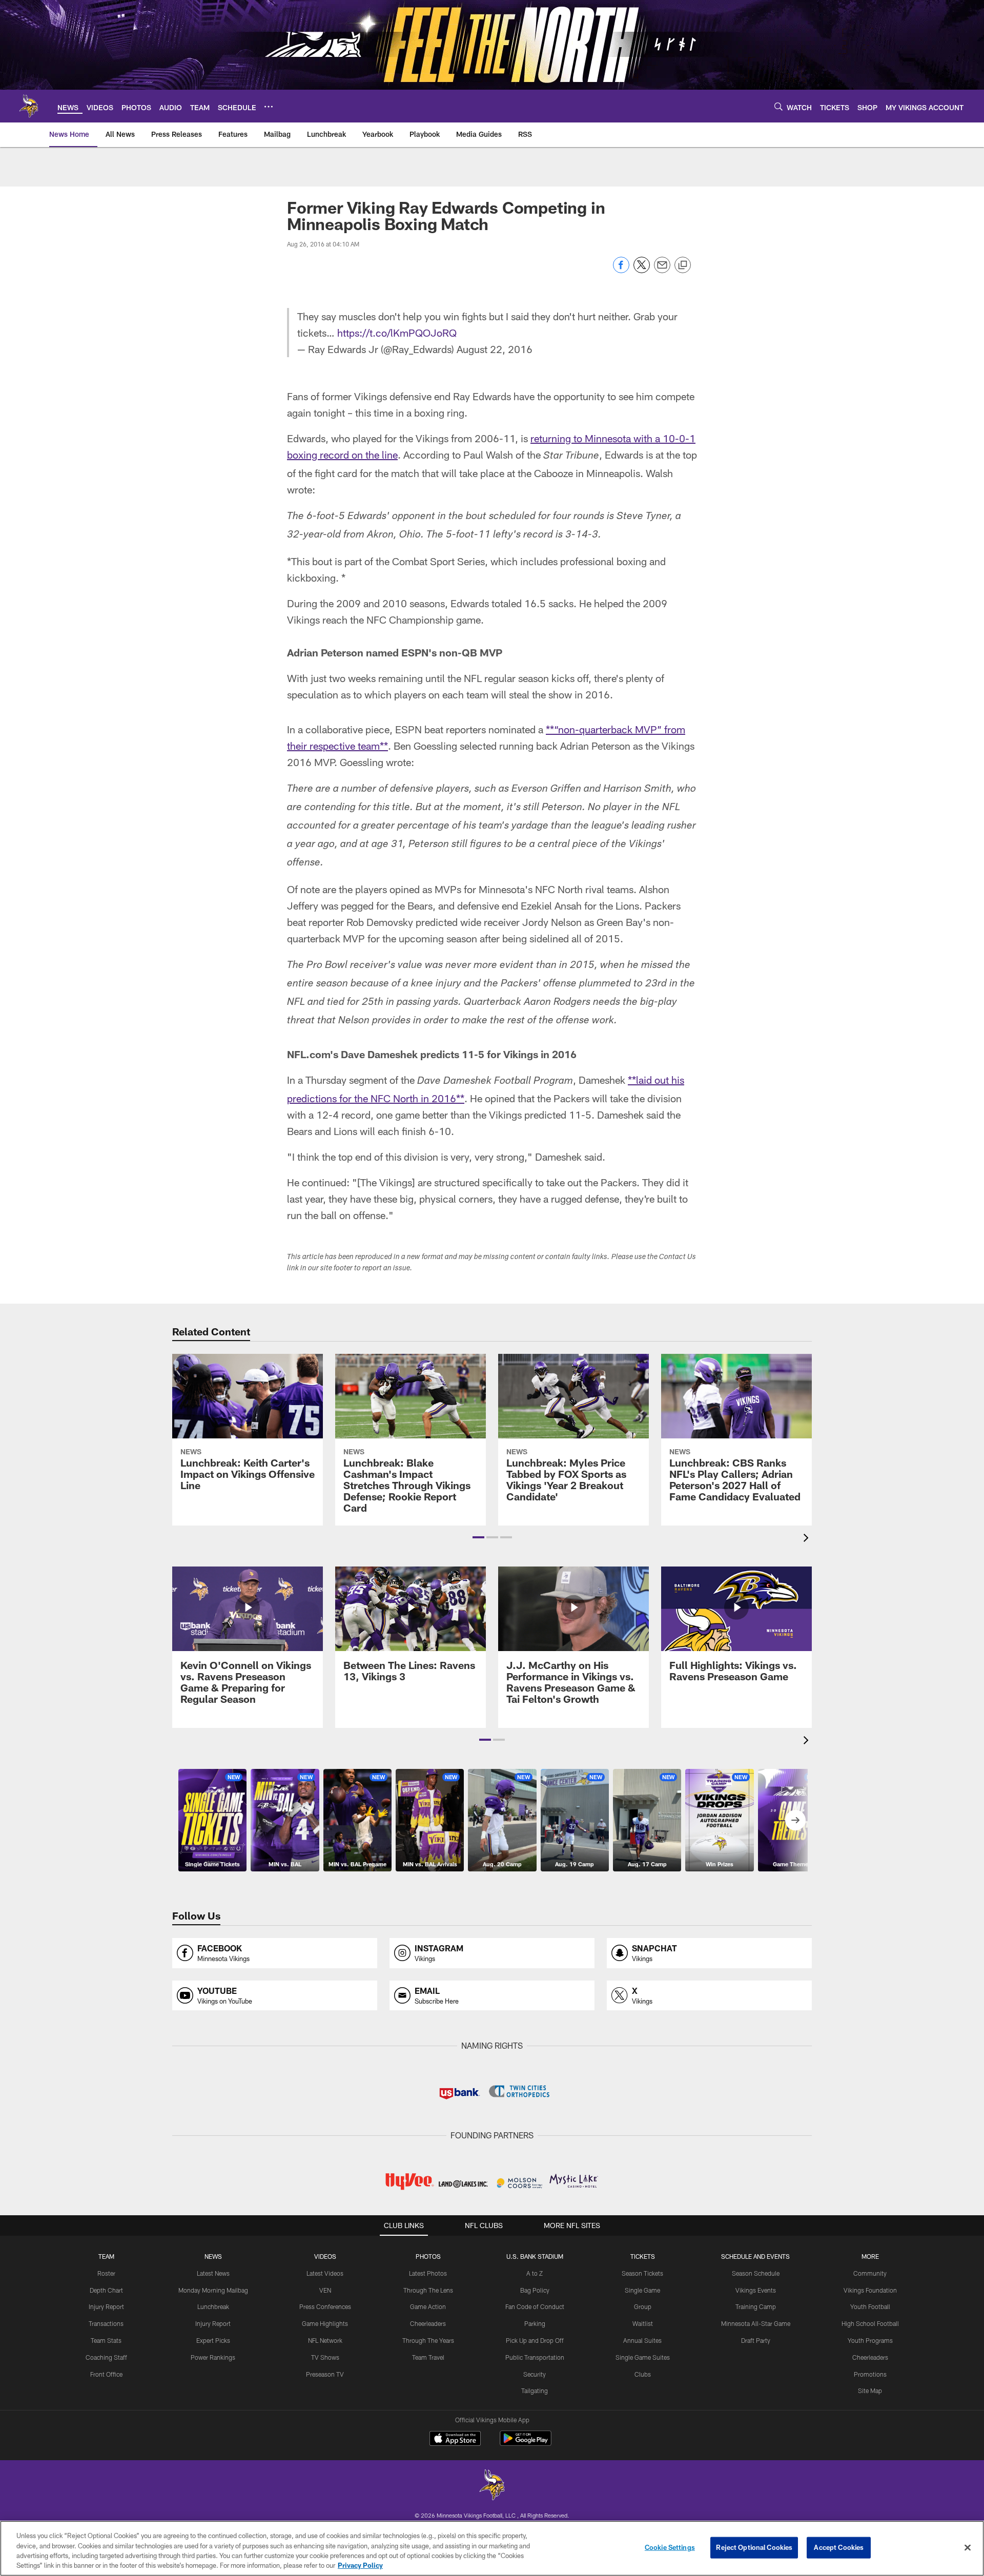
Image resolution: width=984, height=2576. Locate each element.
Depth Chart (106, 2290)
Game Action (428, 2306)
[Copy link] (683, 265)
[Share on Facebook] (621, 270)
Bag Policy (535, 2290)
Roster (106, 2273)
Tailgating (535, 2390)
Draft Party (756, 2340)
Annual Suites (642, 2340)
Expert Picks (213, 2340)
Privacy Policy (360, 2565)
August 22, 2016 (495, 349)
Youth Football (870, 2306)
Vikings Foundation (870, 2290)
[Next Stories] (795, 1820)
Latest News (213, 2273)
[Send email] (662, 270)
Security (535, 2374)
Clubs (643, 2374)
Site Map (870, 2390)
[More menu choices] (269, 107)
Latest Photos (428, 2273)
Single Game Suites (643, 2357)
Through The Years (428, 2340)
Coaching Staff (106, 2357)
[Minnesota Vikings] (492, 2486)
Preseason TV (325, 2374)
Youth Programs (870, 2340)
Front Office (106, 2374)
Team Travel (428, 2357)
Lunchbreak (213, 2306)
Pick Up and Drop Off (535, 2340)
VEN (325, 2290)
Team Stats (106, 2340)
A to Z (535, 2273)
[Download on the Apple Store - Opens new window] (455, 2440)
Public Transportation (535, 2357)
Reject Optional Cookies (754, 2547)
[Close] (968, 2547)
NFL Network (325, 2340)
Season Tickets (642, 2273)
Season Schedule (756, 2273)
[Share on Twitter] (642, 270)
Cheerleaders (428, 2323)
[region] (492, 2548)
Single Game (642, 2290)
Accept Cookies (839, 2547)
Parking (535, 2323)
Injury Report (106, 2306)
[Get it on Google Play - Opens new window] (526, 2444)
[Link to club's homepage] (29, 106)
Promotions (870, 2374)
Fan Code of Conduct (535, 2306)
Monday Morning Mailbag (213, 2290)
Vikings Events (756, 2290)
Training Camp (756, 2306)
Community (870, 2273)
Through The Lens (428, 2290)
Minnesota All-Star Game (756, 2323)
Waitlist (643, 2323)
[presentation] (808, 1539)
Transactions (106, 2323)
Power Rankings (213, 2357)
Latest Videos (325, 2273)
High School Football (870, 2323)
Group (643, 2306)
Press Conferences (325, 2306)
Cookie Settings (670, 2547)
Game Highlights (325, 2323)
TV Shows (325, 2357)
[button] (478, 1537)
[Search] (778, 106)
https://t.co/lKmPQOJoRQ (397, 333)
